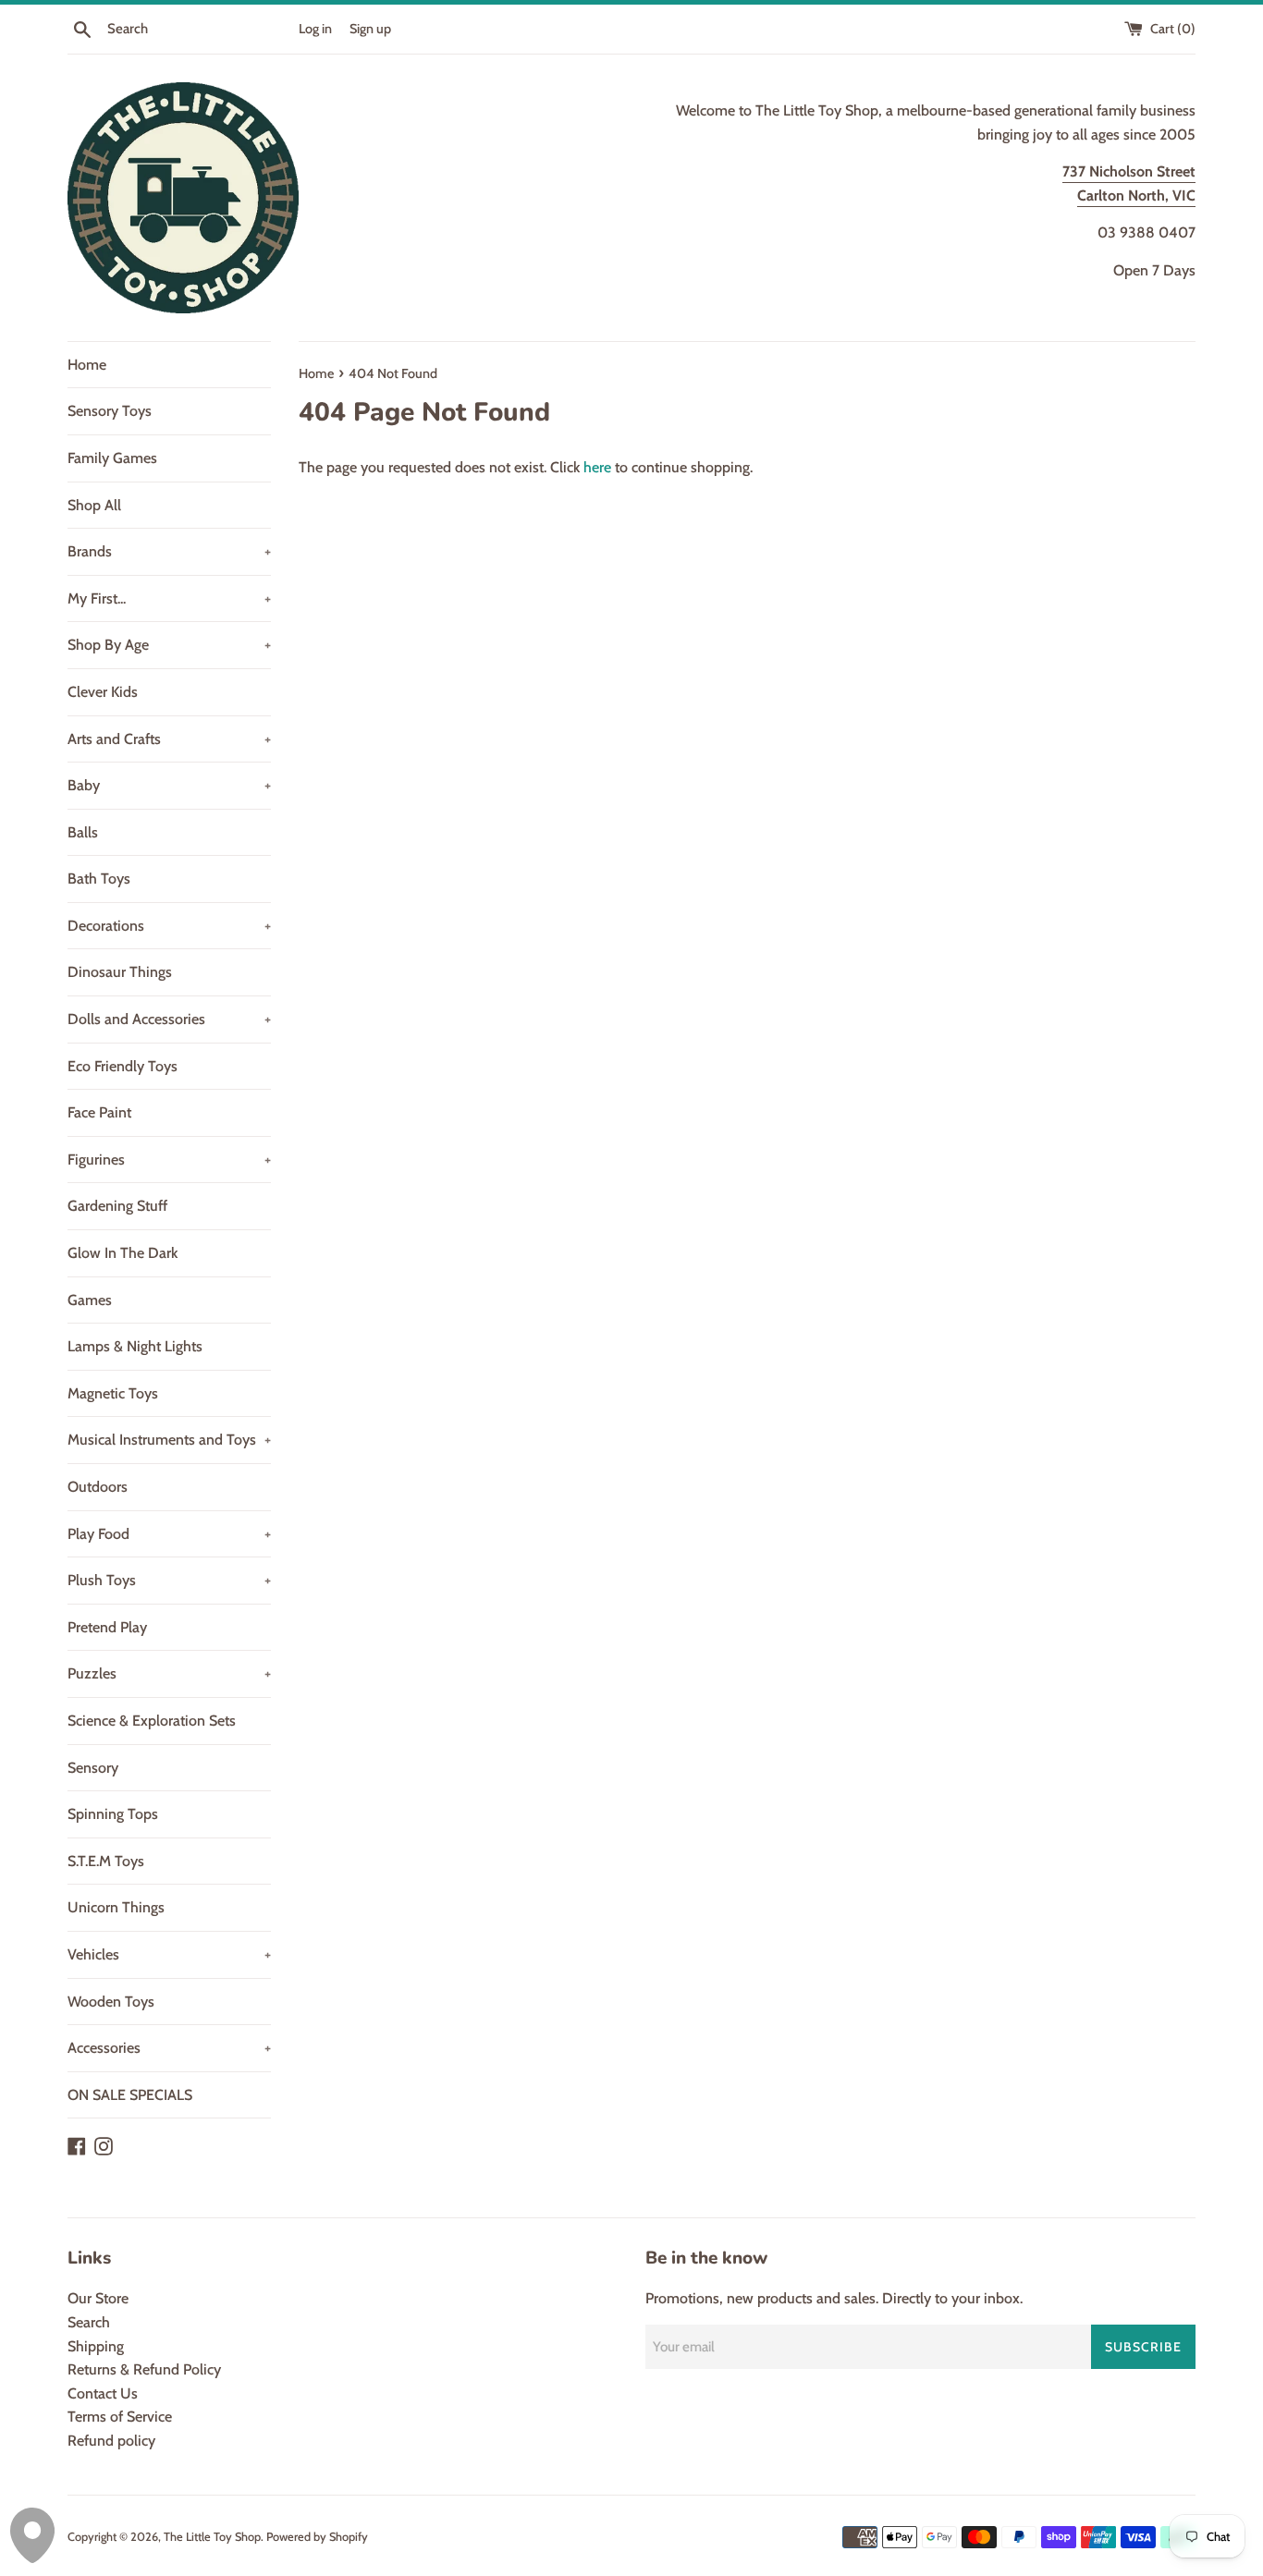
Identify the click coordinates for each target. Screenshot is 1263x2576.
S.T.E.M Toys (106, 1861)
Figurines (169, 1160)
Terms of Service (120, 2417)
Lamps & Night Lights (135, 1346)
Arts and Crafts (169, 739)
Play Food (169, 1534)
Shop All (94, 505)
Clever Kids (103, 692)
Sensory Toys (110, 411)
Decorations (169, 926)
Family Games (112, 458)
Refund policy (111, 2441)
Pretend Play (107, 1627)
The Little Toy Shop (212, 2537)
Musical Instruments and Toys (169, 1440)
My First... (169, 598)
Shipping (96, 2346)
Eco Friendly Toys (123, 1066)
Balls (83, 832)
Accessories (169, 2048)
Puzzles (169, 1673)
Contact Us (103, 2393)
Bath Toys (99, 879)
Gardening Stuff (117, 1206)
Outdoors (98, 1487)
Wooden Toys (111, 2002)
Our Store (98, 2298)
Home (87, 365)
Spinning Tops (113, 1814)
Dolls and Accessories (169, 1019)
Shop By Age (169, 645)
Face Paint (99, 1112)
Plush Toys (169, 1580)
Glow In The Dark (123, 1253)
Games (90, 1300)
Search (89, 2322)
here (597, 467)
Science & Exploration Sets (152, 1721)
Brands (169, 551)
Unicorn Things (116, 1907)
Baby (169, 785)
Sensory (93, 1768)
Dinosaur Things (120, 972)
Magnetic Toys (113, 1393)
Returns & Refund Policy (144, 2369)
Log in (315, 29)
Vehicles (169, 1954)
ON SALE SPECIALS (130, 2095)
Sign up (370, 29)
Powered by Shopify (317, 2537)
